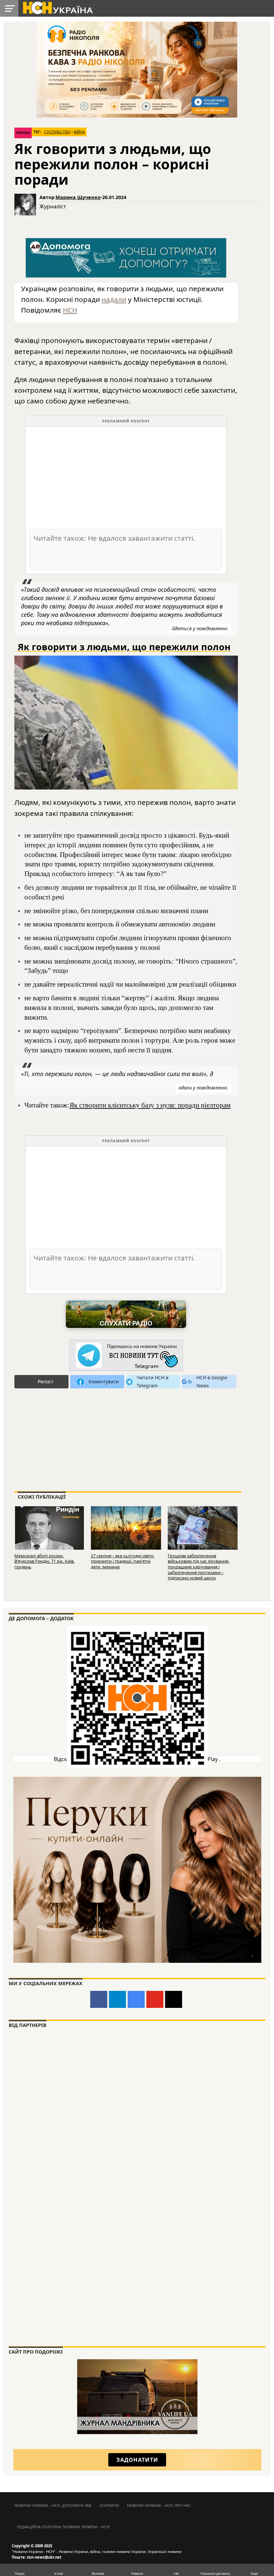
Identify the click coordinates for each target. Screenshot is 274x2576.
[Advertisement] (126, 477)
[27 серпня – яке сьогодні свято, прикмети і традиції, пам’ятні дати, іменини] (126, 1528)
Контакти (109, 2505)
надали (114, 299)
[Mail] (174, 1999)
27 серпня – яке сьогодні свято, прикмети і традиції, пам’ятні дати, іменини (123, 1561)
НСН (70, 310)
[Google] (136, 1999)
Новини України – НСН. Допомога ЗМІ (53, 2505)
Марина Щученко (78, 197)
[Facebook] (99, 1999)
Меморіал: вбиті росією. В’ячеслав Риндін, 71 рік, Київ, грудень (44, 1561)
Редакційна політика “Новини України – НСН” (64, 2527)
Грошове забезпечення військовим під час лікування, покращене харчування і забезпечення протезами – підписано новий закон (198, 1567)
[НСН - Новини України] (126, 1356)
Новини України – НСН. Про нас (159, 2505)
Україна (23, 133)
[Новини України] (57, 7)
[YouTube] (155, 1999)
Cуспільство (57, 132)
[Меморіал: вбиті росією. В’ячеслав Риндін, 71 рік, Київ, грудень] (49, 1528)
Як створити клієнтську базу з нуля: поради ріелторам (150, 1105)
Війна (79, 132)
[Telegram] (117, 1999)
